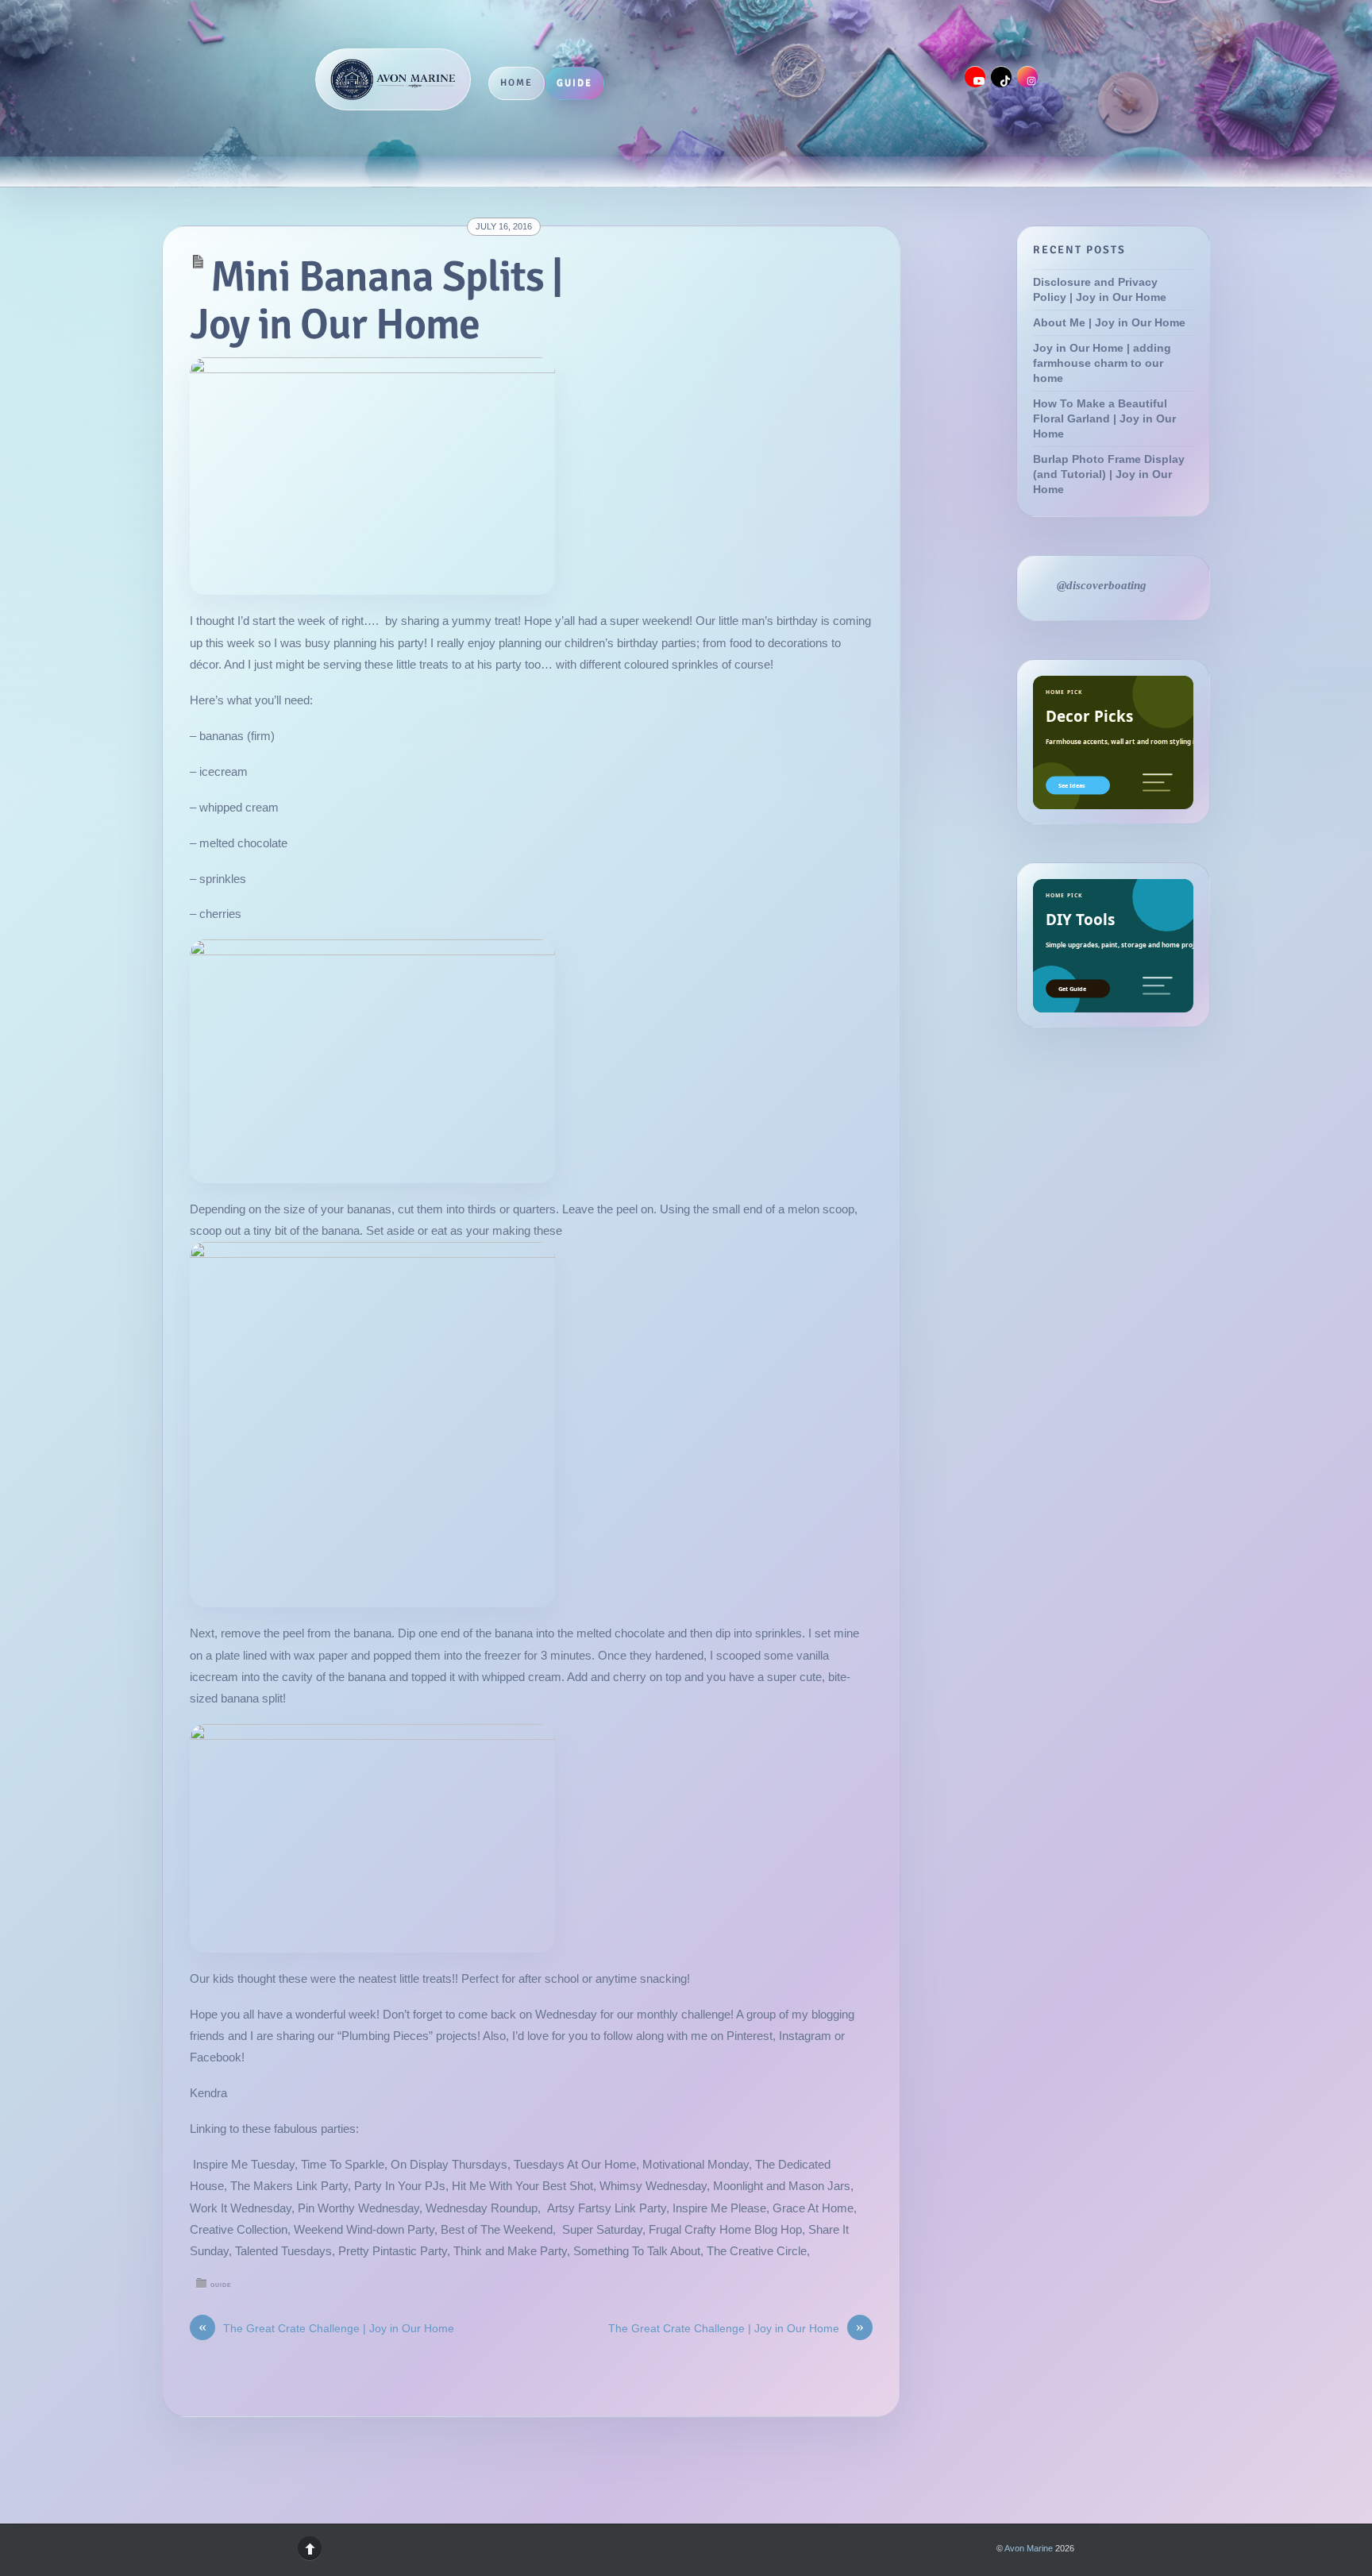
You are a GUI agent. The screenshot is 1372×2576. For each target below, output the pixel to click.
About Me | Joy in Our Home (1109, 323)
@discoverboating (1102, 585)
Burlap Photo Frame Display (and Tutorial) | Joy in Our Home (1109, 474)
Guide (574, 83)
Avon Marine (1029, 2548)
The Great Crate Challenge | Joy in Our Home (326, 2328)
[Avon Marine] (393, 79)
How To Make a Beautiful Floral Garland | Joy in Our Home (1104, 419)
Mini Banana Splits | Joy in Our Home (376, 301)
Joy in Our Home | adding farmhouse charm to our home (1102, 363)
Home (516, 83)
